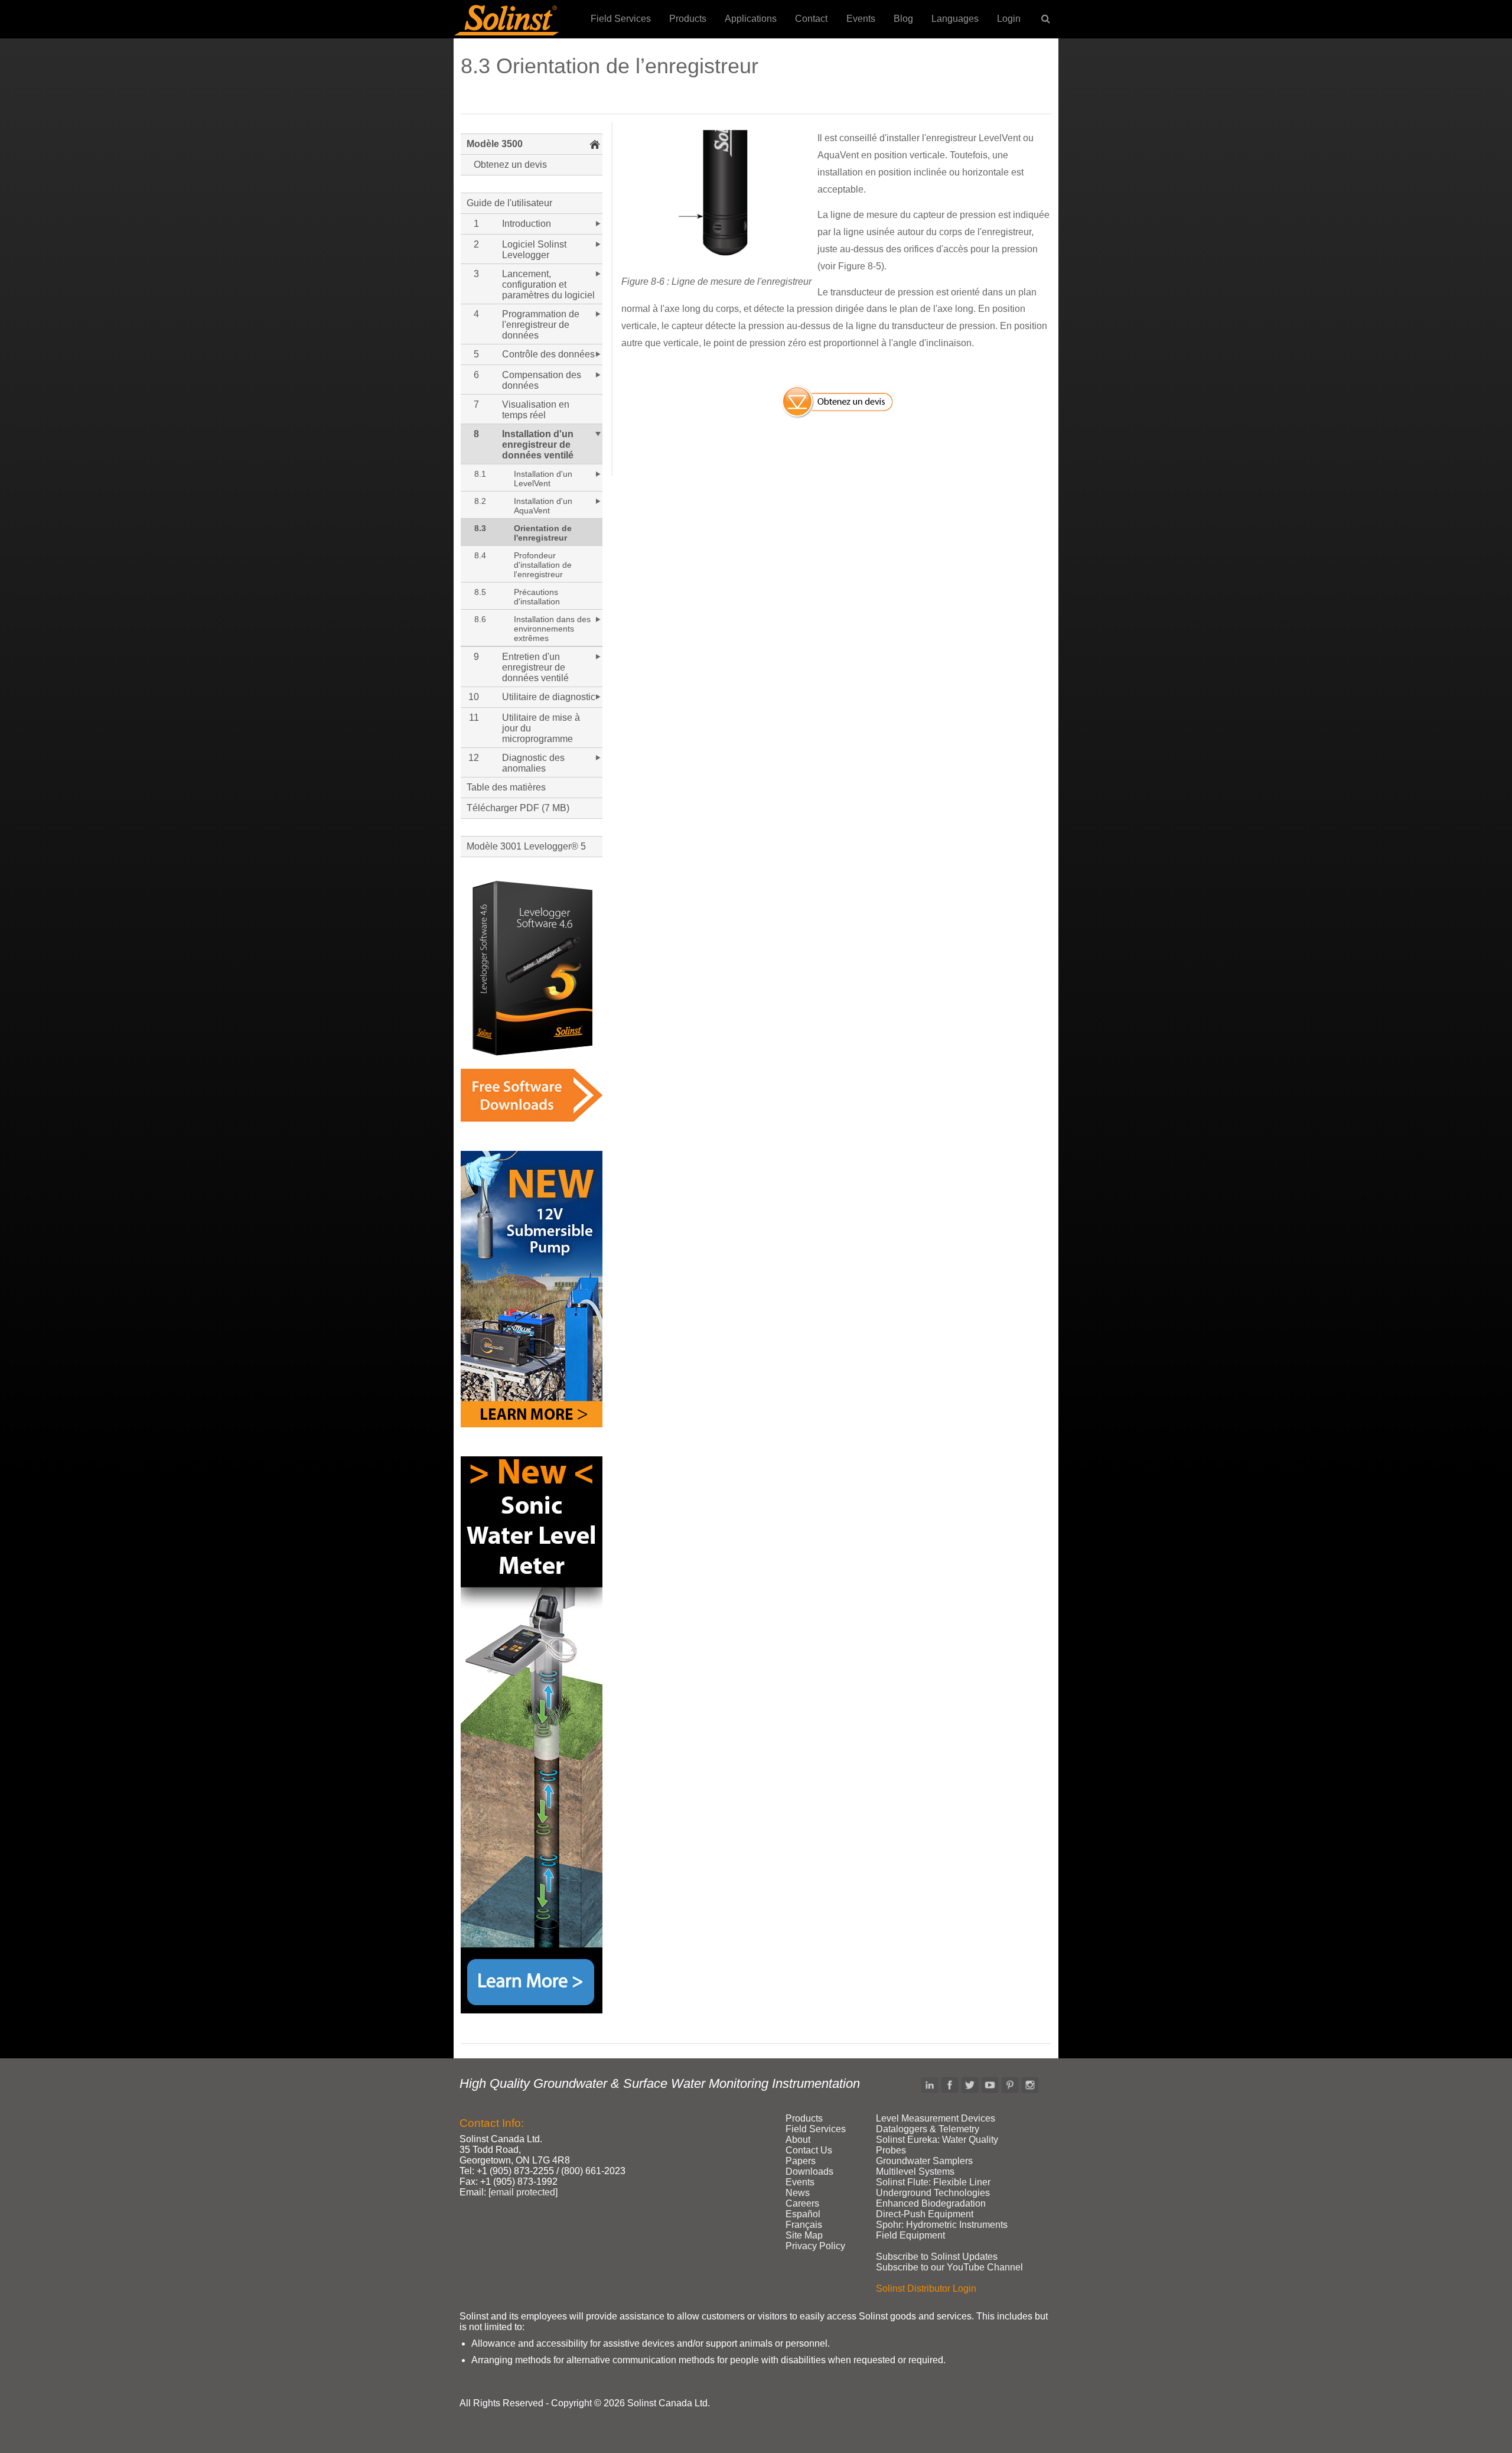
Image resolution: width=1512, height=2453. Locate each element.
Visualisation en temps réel (536, 410)
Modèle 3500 (495, 144)
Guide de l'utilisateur (509, 203)
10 (474, 697)
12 (474, 758)
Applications (751, 19)
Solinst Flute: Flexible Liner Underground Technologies (933, 2187)
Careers (802, 2203)
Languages (955, 19)
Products (688, 19)
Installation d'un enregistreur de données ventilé (538, 445)
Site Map (804, 2235)
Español (803, 2214)
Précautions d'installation (537, 597)
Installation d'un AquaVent (543, 506)
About (798, 2140)
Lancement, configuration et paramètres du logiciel (548, 284)
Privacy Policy (815, 2246)
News (798, 2193)
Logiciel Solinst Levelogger (534, 250)
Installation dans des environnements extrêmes (552, 629)
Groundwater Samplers (924, 2161)
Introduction (527, 224)
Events (861, 19)
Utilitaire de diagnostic (549, 697)
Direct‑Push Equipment (925, 2214)
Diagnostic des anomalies (533, 763)
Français (804, 2225)
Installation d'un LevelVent (543, 479)
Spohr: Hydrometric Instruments (942, 2225)
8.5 (480, 592)
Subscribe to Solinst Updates (937, 2257)
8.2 (480, 501)
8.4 (480, 555)
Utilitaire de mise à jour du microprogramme (541, 728)
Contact (811, 19)
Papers (801, 2161)
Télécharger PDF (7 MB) (518, 808)
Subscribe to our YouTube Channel (949, 2267)
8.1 (480, 474)
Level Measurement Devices (936, 2118)
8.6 (480, 619)
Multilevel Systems (915, 2171)
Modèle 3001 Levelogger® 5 (526, 846)
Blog (903, 19)
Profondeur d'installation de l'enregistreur (543, 565)
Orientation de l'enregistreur (543, 533)
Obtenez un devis (510, 165)
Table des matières (506, 787)
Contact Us (809, 2150)
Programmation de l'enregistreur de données (541, 325)
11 (474, 718)
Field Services (621, 19)
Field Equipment (910, 2235)
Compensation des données (542, 380)
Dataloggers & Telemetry (928, 2129)
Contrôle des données (548, 354)
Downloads (809, 2171)
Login (1009, 19)
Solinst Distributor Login (926, 2288)
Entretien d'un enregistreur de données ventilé (535, 667)
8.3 (480, 528)
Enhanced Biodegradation (931, 2203)
